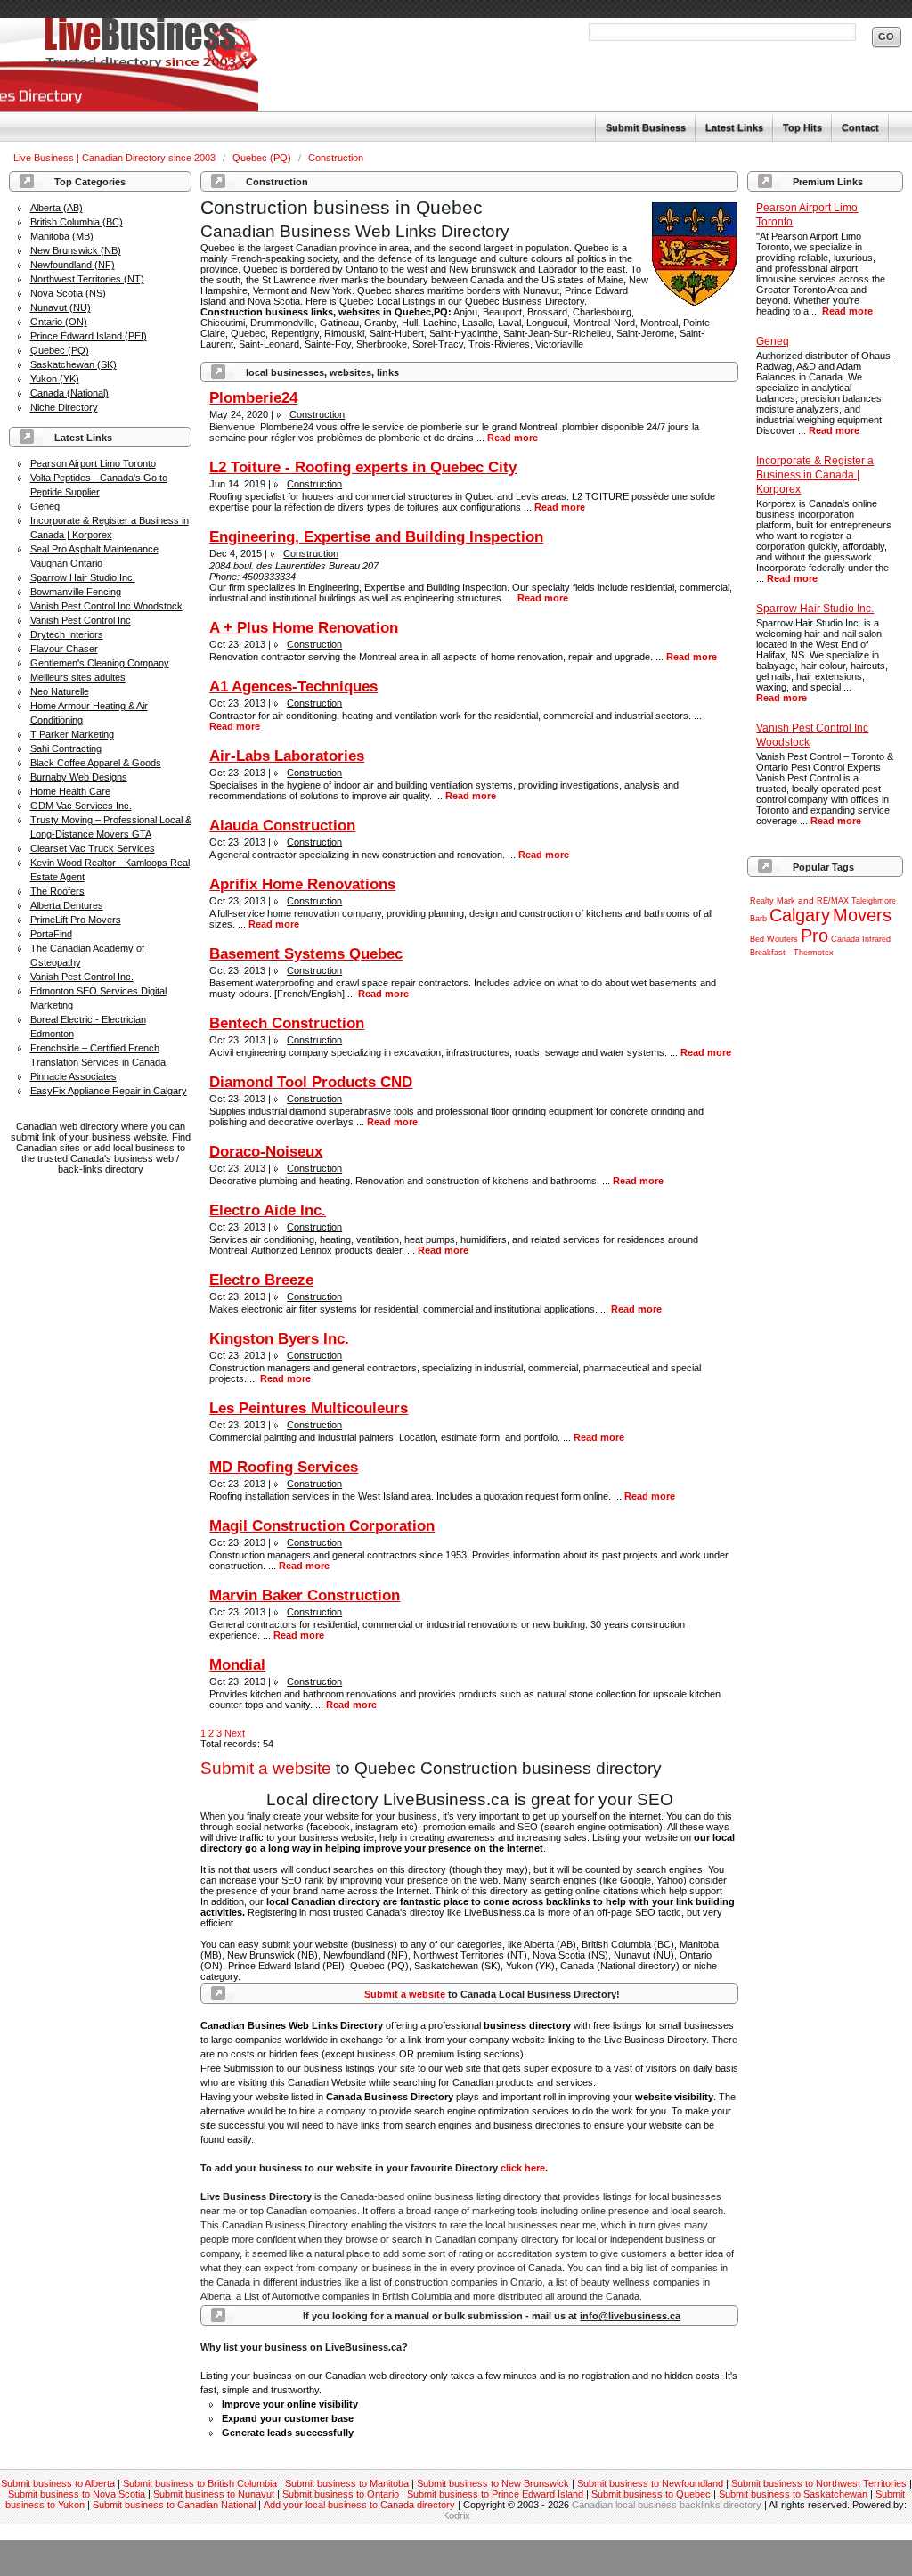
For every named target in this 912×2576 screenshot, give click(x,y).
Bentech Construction (287, 1023)
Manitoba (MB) (62, 236)
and (806, 900)
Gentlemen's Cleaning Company (100, 663)
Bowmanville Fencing (76, 592)
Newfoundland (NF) (73, 265)
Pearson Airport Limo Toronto (93, 463)
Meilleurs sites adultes (78, 677)
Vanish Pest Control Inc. (82, 977)
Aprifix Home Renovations (302, 884)
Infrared (876, 939)
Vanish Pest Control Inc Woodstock (106, 606)
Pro (814, 936)
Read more (847, 311)
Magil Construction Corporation (322, 1526)
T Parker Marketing (72, 734)
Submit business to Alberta (58, 2483)
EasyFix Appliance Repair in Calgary (109, 1091)
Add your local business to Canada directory (359, 2505)
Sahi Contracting (66, 748)
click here (523, 2168)
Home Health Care (70, 791)
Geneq (45, 506)
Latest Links (734, 127)
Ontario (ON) (59, 322)
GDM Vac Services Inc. (81, 806)
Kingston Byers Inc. (279, 1339)
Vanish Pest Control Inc (81, 620)
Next (235, 1733)
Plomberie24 (253, 398)
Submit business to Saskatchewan (793, 2494)
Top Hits (802, 127)
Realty (762, 901)
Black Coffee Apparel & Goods (96, 763)
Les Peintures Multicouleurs (309, 1408)
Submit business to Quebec (651, 2494)
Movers (862, 915)
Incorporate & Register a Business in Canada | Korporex (815, 475)
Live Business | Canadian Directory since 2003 (116, 158)
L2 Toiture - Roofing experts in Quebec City (363, 467)
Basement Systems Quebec (306, 954)
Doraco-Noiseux (266, 1152)
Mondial (237, 1665)
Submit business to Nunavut (214, 2494)
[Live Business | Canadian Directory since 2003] (129, 65)
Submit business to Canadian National (174, 2505)
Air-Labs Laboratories (287, 756)
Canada (845, 939)
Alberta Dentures (67, 905)
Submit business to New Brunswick (493, 2483)
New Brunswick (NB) (76, 250)
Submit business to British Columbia (200, 2483)
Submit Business (646, 127)
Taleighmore (874, 901)
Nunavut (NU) (61, 307)
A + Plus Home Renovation (304, 628)
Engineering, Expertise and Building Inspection (376, 537)
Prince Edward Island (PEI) (89, 336)
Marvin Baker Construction (305, 1595)
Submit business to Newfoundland (650, 2483)
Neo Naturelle (60, 691)
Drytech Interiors (67, 634)
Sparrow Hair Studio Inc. (83, 577)
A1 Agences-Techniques (293, 687)
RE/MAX (833, 901)
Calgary (800, 915)
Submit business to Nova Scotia (77, 2494)
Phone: (226, 577)
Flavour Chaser (64, 649)
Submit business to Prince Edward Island (495, 2494)
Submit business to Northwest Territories (819, 2483)
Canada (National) (69, 393)
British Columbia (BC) (77, 222)
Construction (336, 158)
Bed (757, 939)
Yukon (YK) (55, 379)
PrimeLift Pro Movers (76, 920)
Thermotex (814, 953)
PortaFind (51, 934)
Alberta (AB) (57, 208)
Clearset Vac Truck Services (93, 848)
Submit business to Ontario (341, 2494)
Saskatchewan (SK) (73, 364)
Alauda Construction (282, 826)
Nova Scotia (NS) (68, 293)
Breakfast (768, 953)
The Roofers (57, 891)
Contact (860, 127)
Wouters (782, 939)
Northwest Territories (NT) (87, 279)
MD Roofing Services (284, 1467)
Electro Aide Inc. (268, 1210)
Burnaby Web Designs (79, 777)
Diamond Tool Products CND (311, 1082)
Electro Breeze (261, 1280)
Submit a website (266, 1768)
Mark (786, 901)
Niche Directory (64, 407)
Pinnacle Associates (73, 1076)
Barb (758, 919)
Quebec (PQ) (263, 158)
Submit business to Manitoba (347, 2483)
